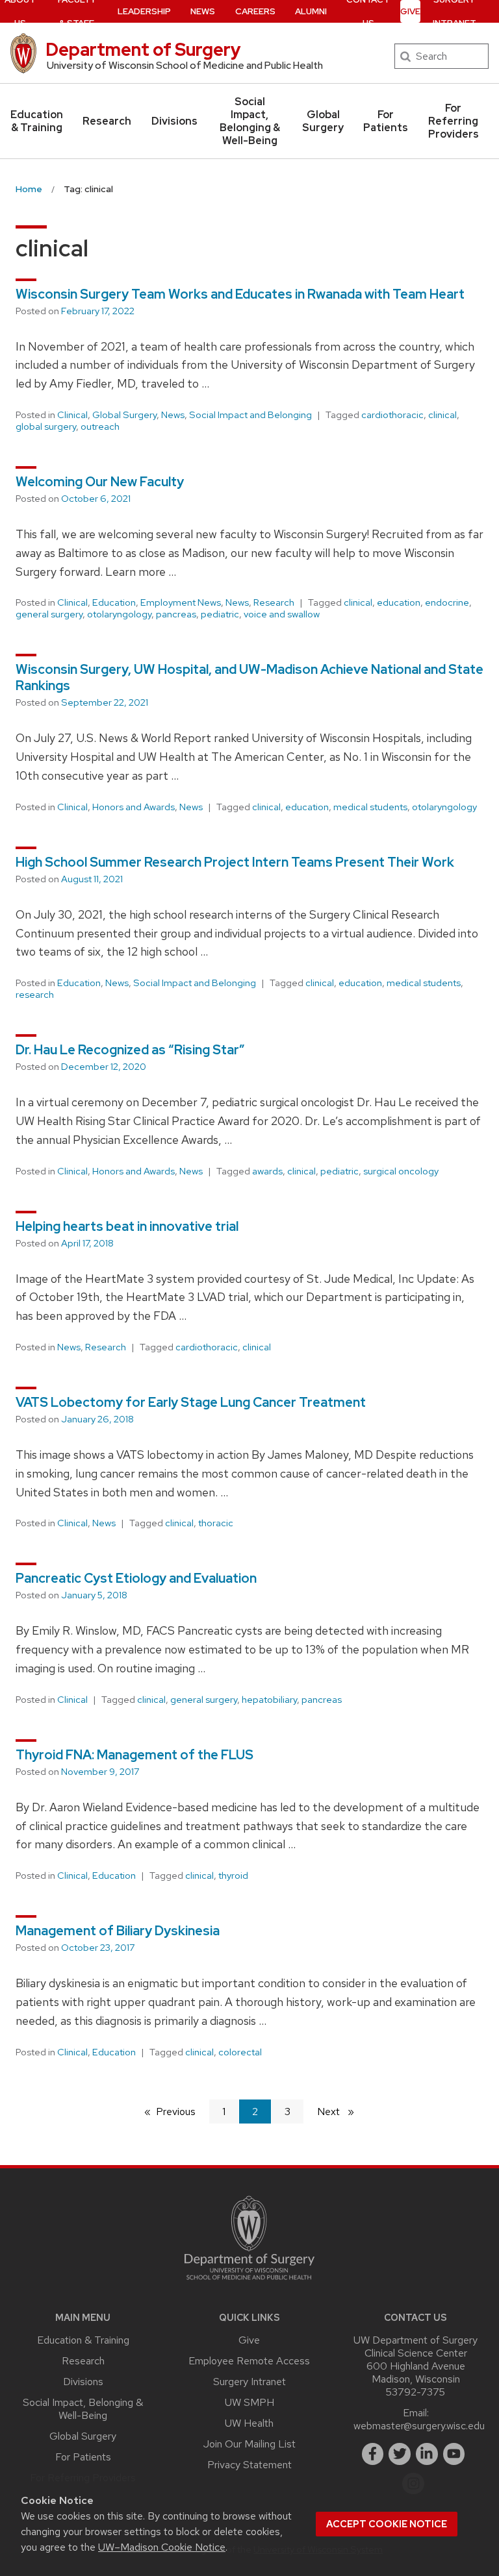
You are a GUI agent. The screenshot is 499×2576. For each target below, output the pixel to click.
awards (267, 1171)
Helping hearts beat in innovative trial (127, 1226)
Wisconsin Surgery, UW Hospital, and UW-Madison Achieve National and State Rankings (249, 677)
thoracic (216, 1523)
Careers (255, 11)
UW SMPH (249, 2402)
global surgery (46, 427)
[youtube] (454, 2454)
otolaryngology (119, 614)
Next (341, 2112)
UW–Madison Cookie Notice (162, 2547)
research (35, 995)
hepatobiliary (269, 1700)
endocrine (447, 602)
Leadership (144, 11)
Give (410, 11)
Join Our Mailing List (249, 2444)
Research (107, 121)
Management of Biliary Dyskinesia (118, 1931)
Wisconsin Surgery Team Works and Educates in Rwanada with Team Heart (240, 294)
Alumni (311, 11)
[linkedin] (427, 2454)
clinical (442, 415)
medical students (370, 807)
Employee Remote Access (249, 2361)
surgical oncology (401, 1171)
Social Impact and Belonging (250, 415)
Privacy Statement (249, 2465)
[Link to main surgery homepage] (249, 2283)
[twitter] (400, 2454)
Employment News (181, 602)
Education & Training (37, 121)
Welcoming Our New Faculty (100, 482)
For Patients (386, 121)
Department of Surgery (143, 49)
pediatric (220, 614)
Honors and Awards (134, 807)
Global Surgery (323, 121)
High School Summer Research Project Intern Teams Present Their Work (235, 862)
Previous (182, 2112)
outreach (100, 427)
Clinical (72, 415)
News (203, 11)
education (399, 602)
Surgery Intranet (249, 2382)
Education (114, 602)
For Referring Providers (454, 121)
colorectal (240, 2052)
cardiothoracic (392, 415)
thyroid (233, 1876)
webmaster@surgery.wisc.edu (419, 2426)
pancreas (176, 614)
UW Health (249, 2423)
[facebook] (373, 2454)
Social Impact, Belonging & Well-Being (250, 121)
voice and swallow (282, 614)
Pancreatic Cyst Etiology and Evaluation (136, 1578)
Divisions (174, 121)
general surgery (49, 614)
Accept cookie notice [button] (387, 2524)
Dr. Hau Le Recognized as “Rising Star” (130, 1050)
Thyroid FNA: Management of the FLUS (134, 1755)
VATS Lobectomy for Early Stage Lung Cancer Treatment (191, 1402)
